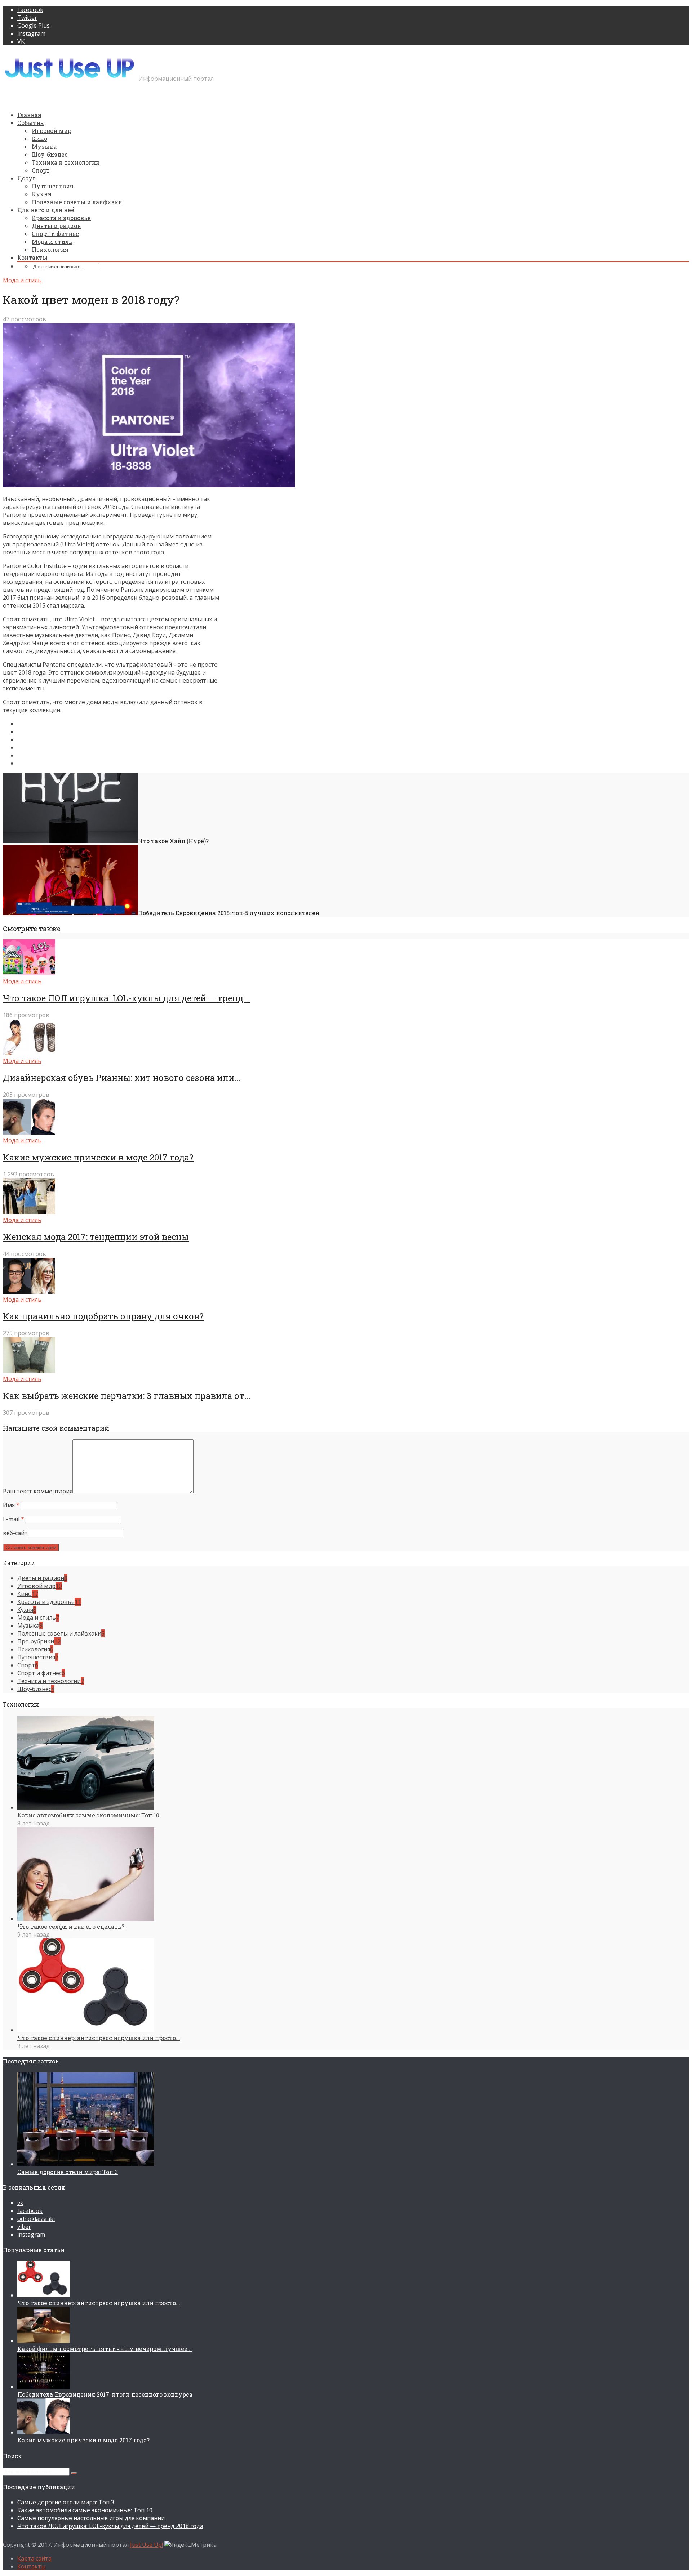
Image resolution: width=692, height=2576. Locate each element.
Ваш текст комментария (38, 1491)
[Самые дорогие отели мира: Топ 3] (86, 2164)
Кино (39, 138)
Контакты (32, 257)
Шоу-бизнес (50, 154)
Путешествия (53, 186)
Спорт (41, 170)
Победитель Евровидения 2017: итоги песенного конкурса (105, 2394)
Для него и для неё (46, 210)
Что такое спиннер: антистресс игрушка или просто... (99, 2038)
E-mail (14, 1519)
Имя (11, 1505)
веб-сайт (15, 1533)
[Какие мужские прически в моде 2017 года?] (29, 1132)
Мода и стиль (52, 241)
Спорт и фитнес (55, 234)
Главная (29, 115)
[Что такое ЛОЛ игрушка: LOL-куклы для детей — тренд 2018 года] (29, 973)
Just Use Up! (147, 2545)
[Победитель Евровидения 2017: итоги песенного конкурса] (43, 2387)
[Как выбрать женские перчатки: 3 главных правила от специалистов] (29, 1371)
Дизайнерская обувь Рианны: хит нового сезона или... (122, 1078)
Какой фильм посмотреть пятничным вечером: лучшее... (105, 2349)
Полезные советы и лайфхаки (77, 202)
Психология (50, 249)
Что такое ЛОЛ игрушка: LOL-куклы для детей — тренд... (126, 998)
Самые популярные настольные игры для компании (91, 2518)
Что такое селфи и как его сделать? (71, 1926)
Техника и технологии (66, 162)
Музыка (44, 146)
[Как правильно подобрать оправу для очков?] (29, 1292)
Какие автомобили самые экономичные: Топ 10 (88, 1815)
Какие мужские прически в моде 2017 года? (98, 1157)
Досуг (26, 178)
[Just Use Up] (70, 78)
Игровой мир (52, 131)
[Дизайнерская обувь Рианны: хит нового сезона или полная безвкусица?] (29, 1053)
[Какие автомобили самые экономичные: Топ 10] (86, 1807)
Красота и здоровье (61, 218)
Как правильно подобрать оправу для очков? (103, 1316)
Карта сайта (34, 2558)
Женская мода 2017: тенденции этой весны (96, 1237)
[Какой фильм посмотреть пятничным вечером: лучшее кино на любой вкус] (43, 2341)
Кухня (42, 194)
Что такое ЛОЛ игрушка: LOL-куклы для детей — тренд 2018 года (110, 2526)
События (31, 123)
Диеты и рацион (56, 226)
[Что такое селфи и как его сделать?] (86, 1919)
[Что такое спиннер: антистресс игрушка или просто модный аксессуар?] (86, 2030)
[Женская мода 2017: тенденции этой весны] (29, 1212)
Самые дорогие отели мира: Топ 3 (68, 2172)
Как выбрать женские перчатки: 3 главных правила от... (127, 1396)
